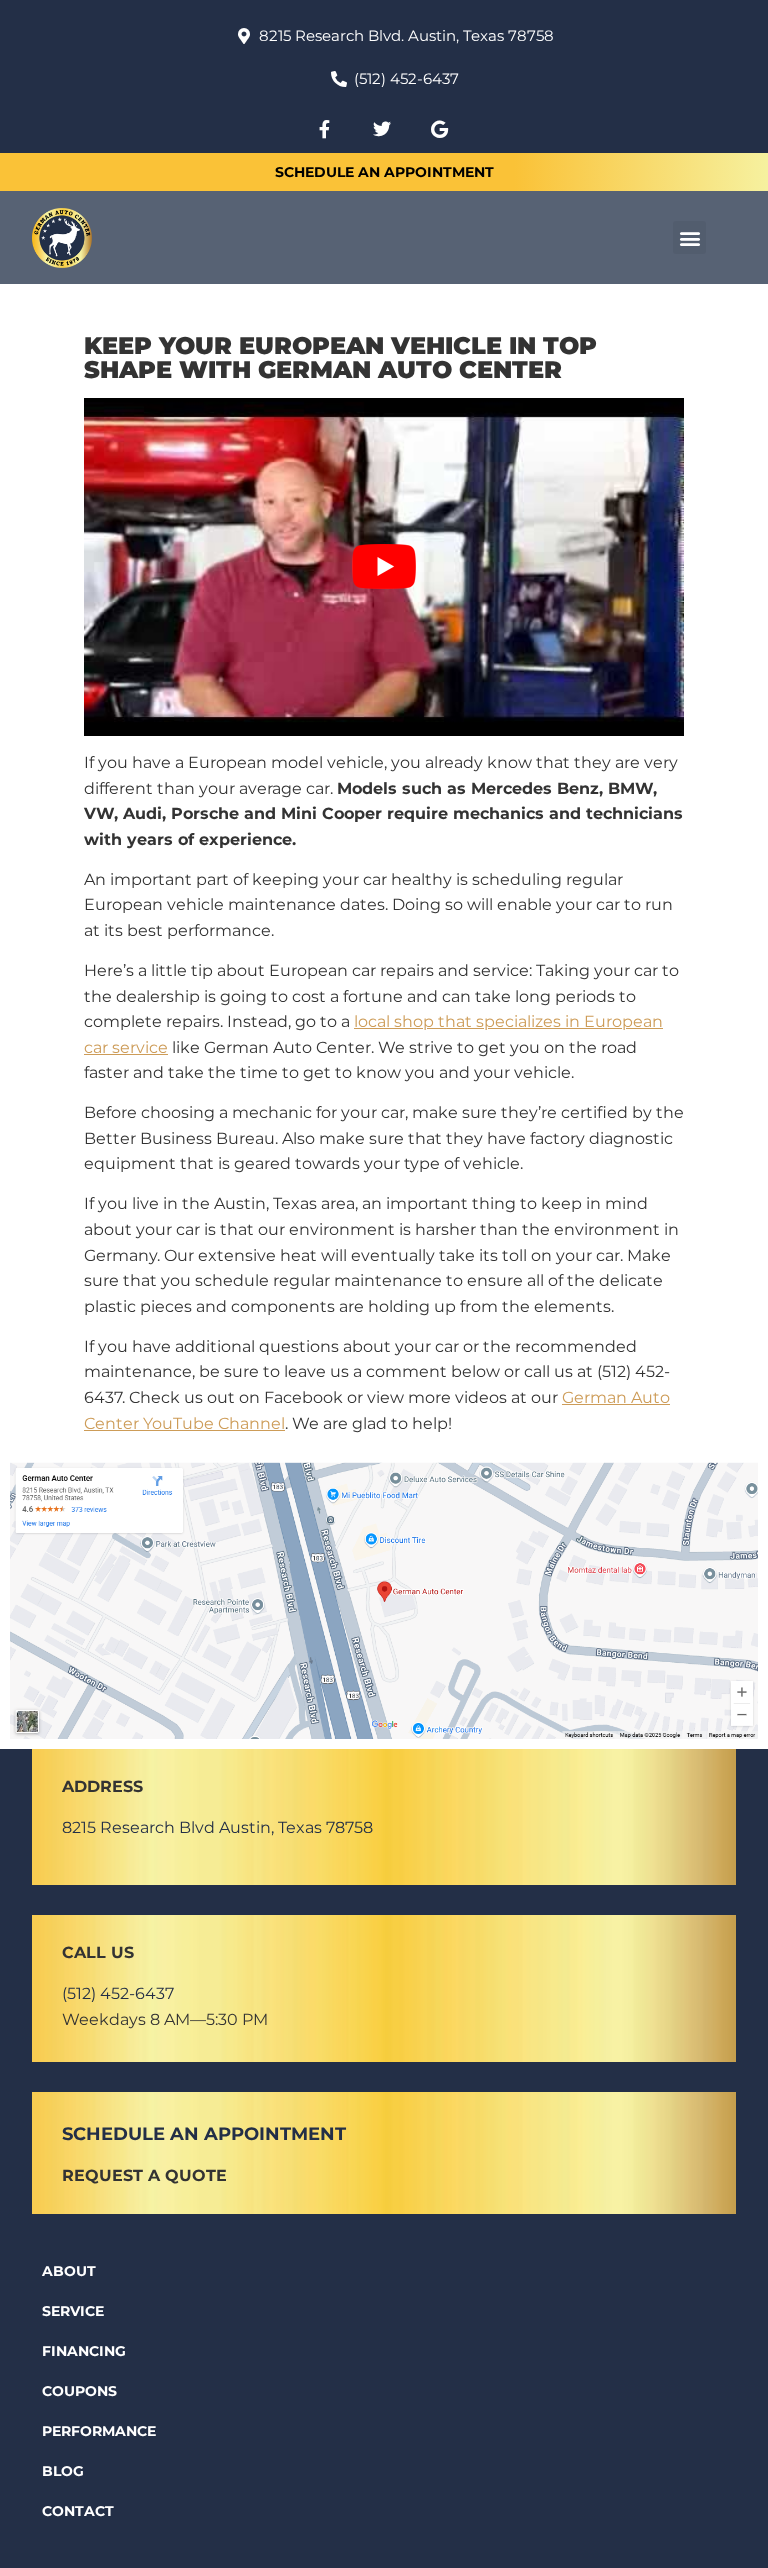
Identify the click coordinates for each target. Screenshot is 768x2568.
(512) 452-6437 (118, 1993)
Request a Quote (144, 2175)
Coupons (79, 2391)
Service (73, 2311)
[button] (689, 237)
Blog (63, 2471)
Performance (99, 2431)
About (69, 2271)
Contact (78, 2511)
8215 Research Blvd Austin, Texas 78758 (217, 1827)
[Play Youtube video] (384, 566)
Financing (84, 2351)
